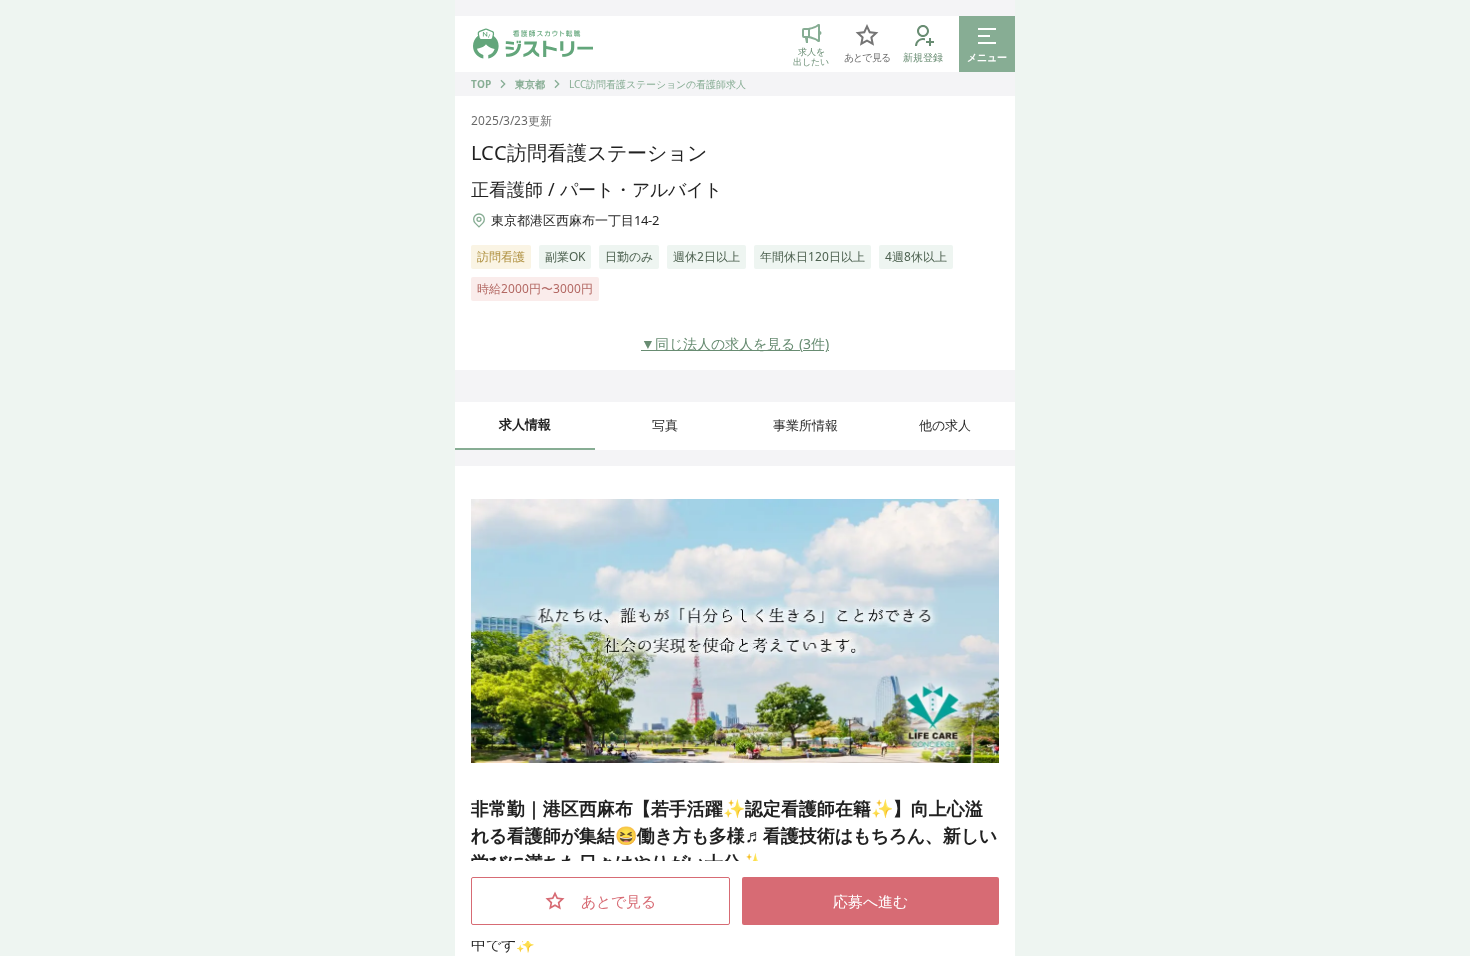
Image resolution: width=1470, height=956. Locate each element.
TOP (481, 84)
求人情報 (525, 424)
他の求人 (945, 425)
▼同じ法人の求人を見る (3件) (735, 343)
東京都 (530, 84)
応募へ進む (870, 901)
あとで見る (618, 901)
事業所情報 (805, 425)
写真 (665, 425)
